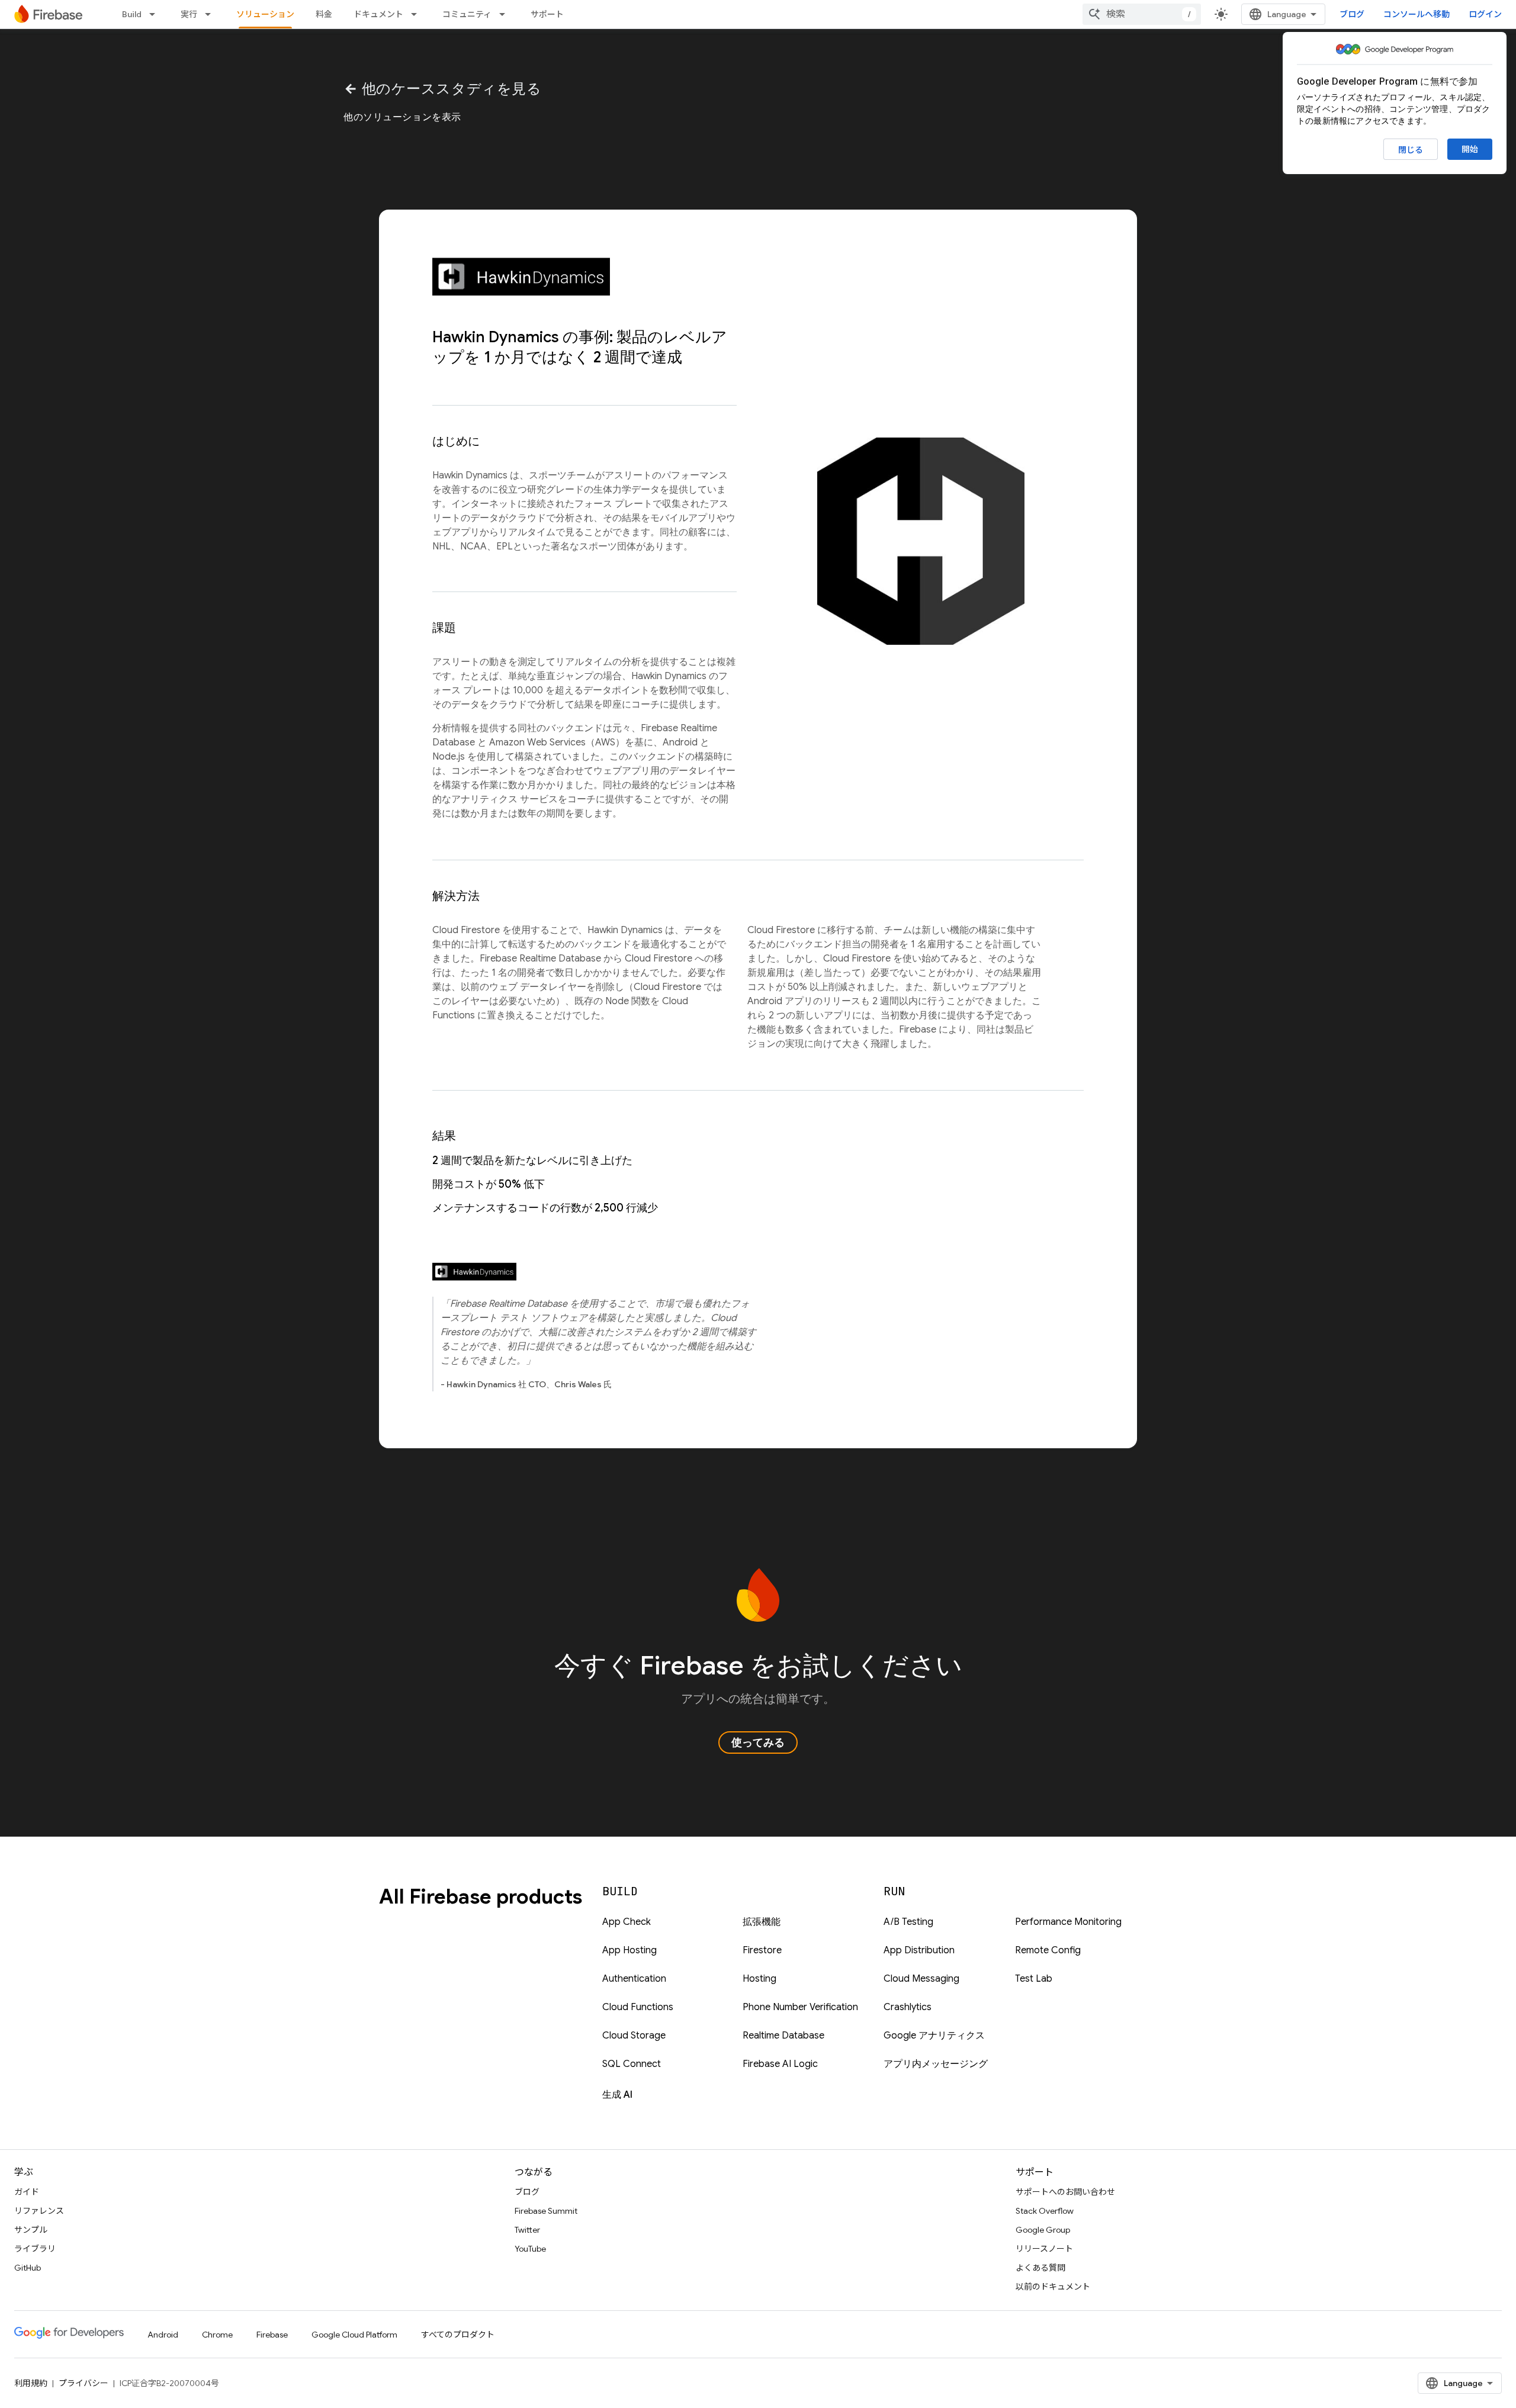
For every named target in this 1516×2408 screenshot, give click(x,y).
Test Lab (1034, 1979)
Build (132, 14)
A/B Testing (908, 1922)
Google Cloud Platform (354, 2335)
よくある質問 (1040, 2268)
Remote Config (1048, 1950)
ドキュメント (378, 14)
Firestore (762, 1950)
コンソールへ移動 (1417, 14)
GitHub (28, 2268)
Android (163, 2335)
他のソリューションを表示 (402, 117)
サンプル (31, 2230)
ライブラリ (35, 2249)
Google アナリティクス (934, 2036)
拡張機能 (762, 1922)
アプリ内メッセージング (936, 2064)
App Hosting (629, 1950)
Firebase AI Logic (780, 2064)
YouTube (530, 2249)
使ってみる (758, 1742)
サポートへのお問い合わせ (1065, 2192)
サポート (547, 14)
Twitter (527, 2230)
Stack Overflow (1045, 2211)
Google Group (1043, 2230)
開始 (1470, 149)
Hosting (759, 1979)
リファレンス (39, 2211)
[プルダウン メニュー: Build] (156, 14)
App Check (627, 1922)
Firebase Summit (546, 2211)
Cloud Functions (638, 2007)
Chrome (217, 2335)
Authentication (634, 1979)
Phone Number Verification (800, 2007)
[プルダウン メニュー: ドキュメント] (417, 14)
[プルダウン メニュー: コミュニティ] (506, 14)
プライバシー (83, 2383)
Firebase (272, 2335)
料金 (324, 14)
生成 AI (617, 2095)
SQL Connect (632, 2064)
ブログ (1352, 14)
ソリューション (265, 14)
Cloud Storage (634, 2036)
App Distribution (919, 1950)
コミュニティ (467, 14)
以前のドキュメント (1053, 2287)
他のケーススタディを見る (442, 89)
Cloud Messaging (921, 1979)
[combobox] (1142, 14)
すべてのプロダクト (458, 2335)
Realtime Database (783, 2036)
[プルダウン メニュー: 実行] (211, 14)
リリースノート (1044, 2249)
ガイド (27, 2192)
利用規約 (31, 2383)
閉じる (1411, 150)
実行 (189, 14)
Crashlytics (908, 2007)
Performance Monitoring (1068, 1922)
